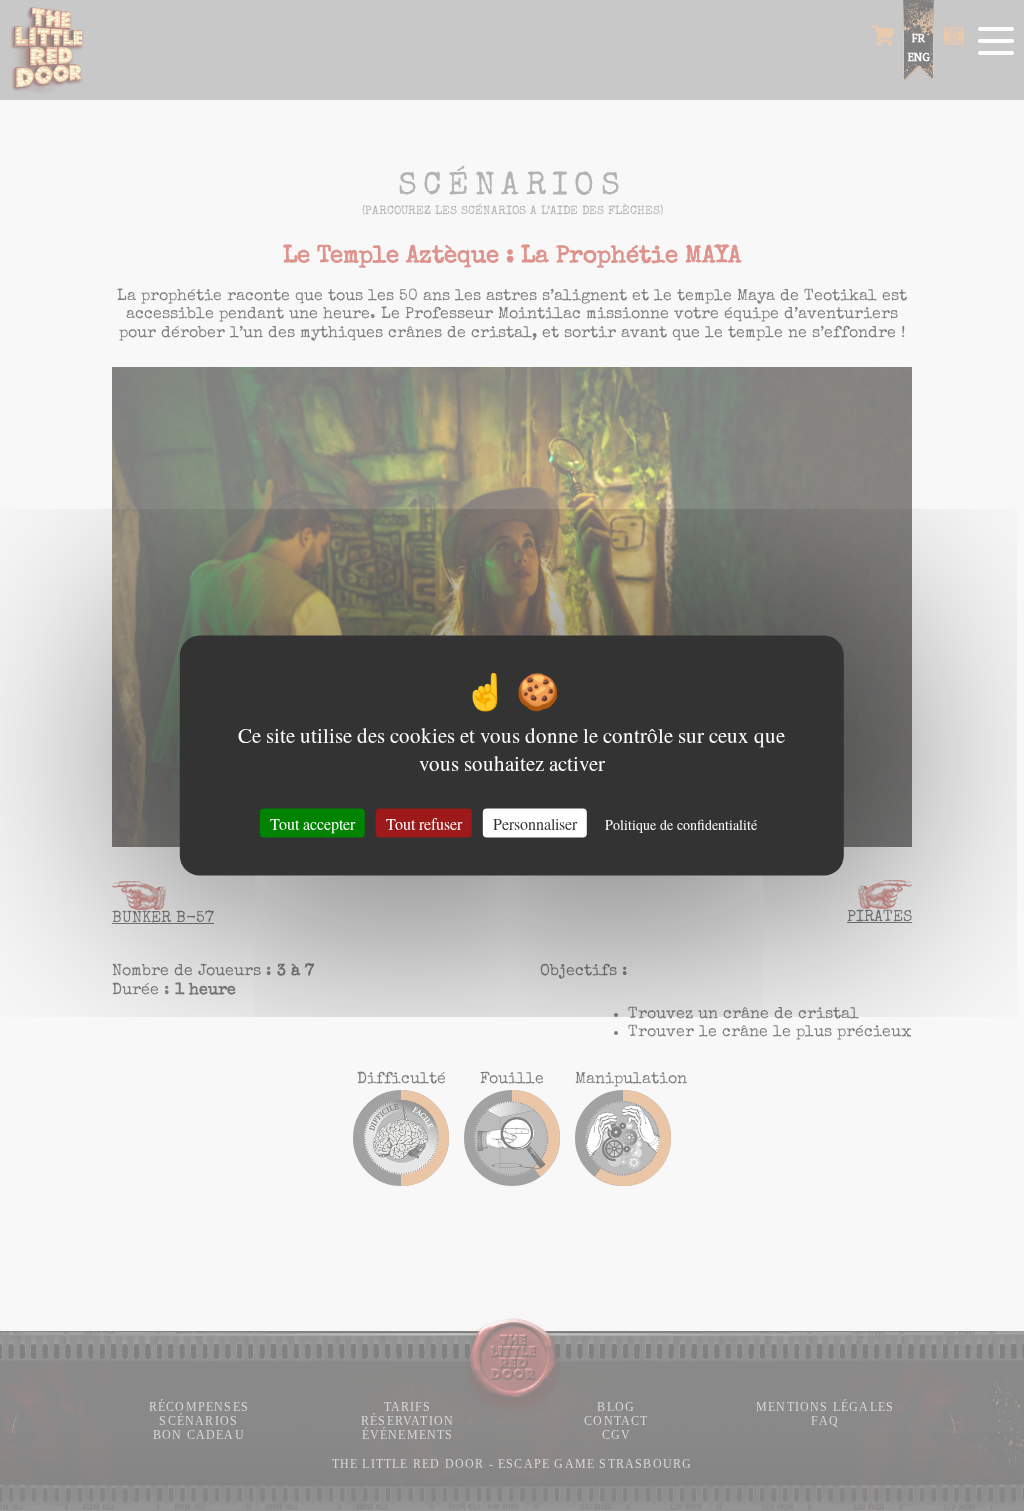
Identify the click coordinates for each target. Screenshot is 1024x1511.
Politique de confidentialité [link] (681, 824)
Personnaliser (535, 823)
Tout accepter (312, 823)
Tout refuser (424, 823)
